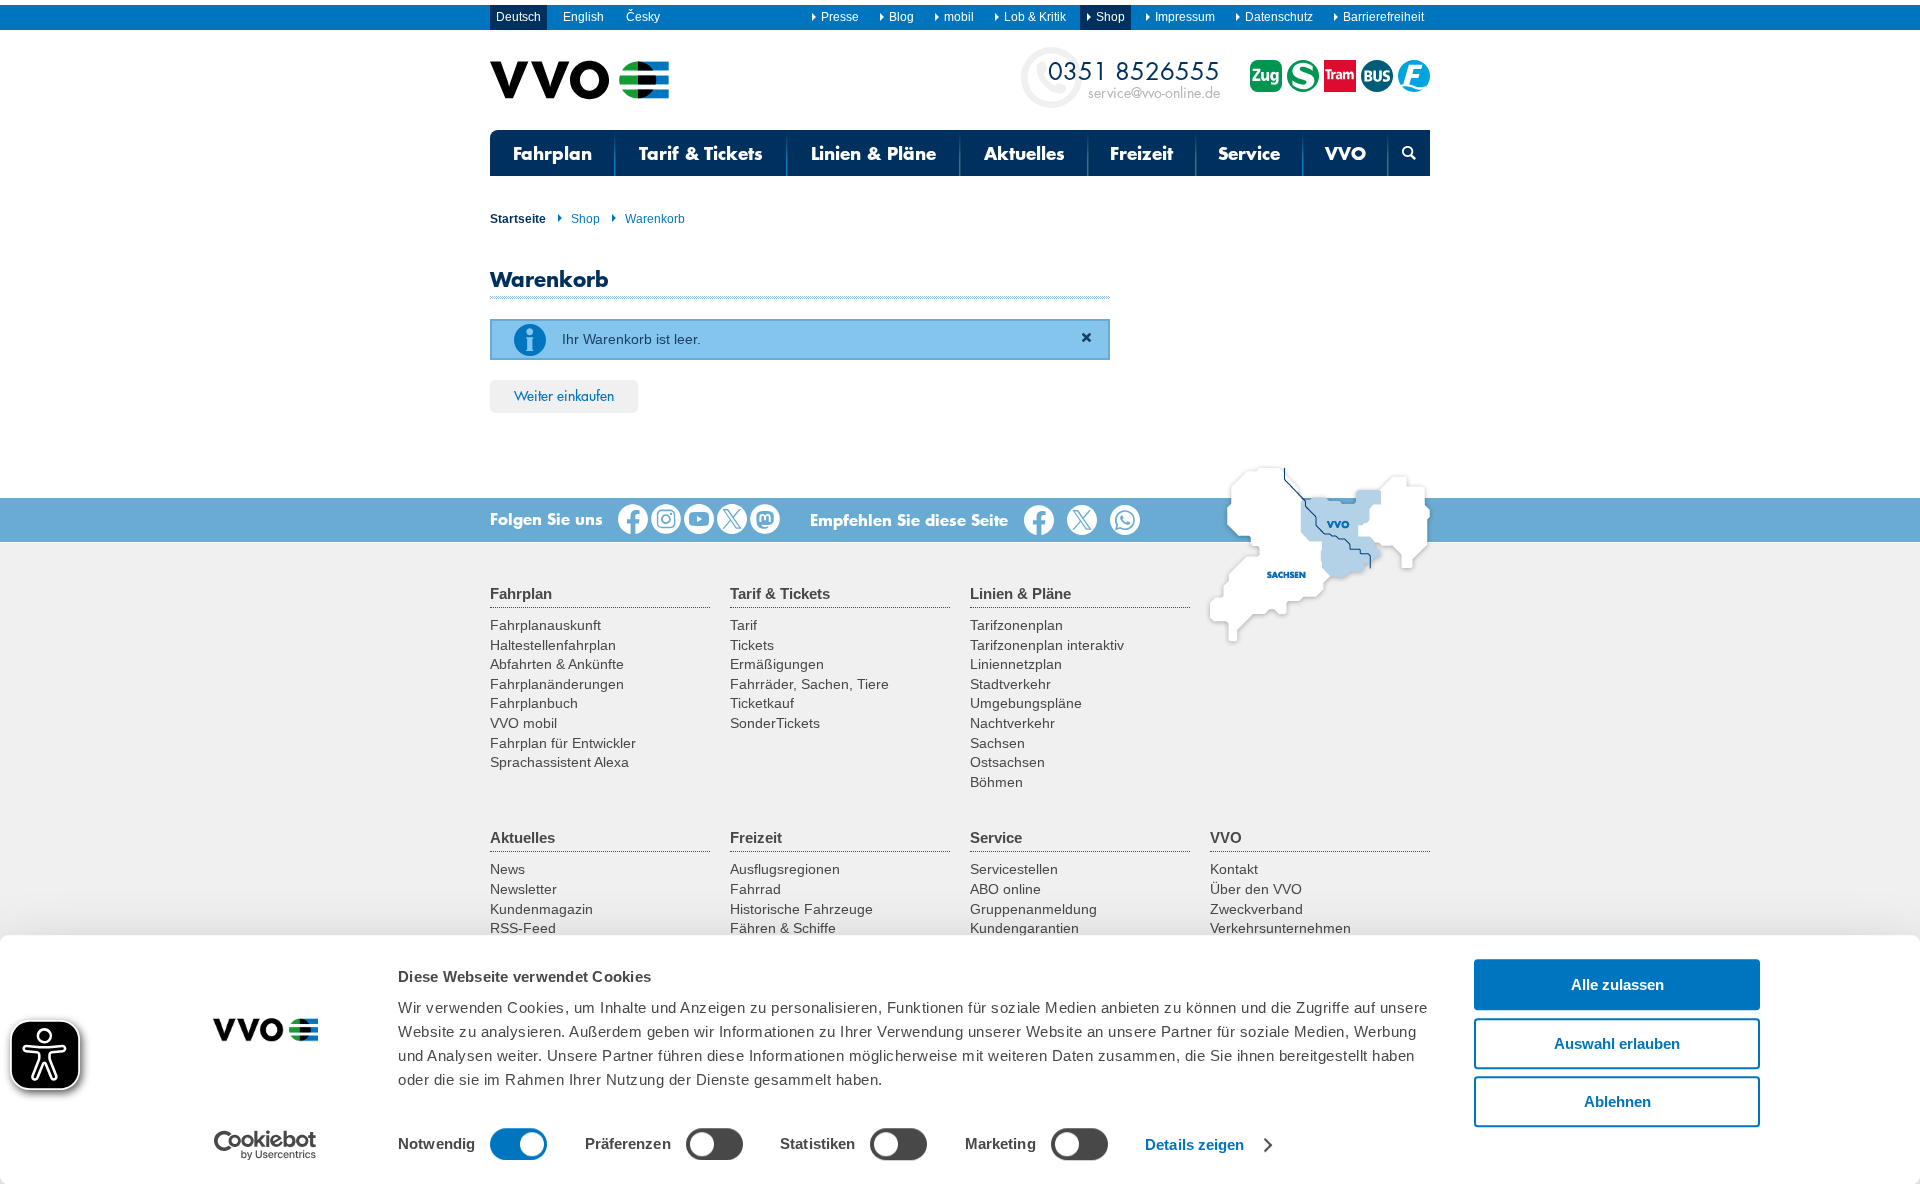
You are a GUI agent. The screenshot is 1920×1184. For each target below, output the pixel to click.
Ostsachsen (1007, 762)
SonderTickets (775, 723)
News (507, 869)
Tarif (743, 625)
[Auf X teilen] (1086, 521)
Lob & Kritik (1035, 17)
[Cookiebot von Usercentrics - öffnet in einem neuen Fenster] (265, 1145)
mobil (959, 17)
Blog (901, 17)
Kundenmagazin (541, 909)
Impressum (1185, 17)
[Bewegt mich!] (699, 520)
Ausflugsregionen (785, 869)
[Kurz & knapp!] (732, 520)
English (583, 17)
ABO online (1005, 889)
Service (1249, 153)
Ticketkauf (762, 703)
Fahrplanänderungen (557, 684)
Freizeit (1141, 153)
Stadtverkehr (1010, 684)
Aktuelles (1024, 153)
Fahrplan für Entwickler (563, 743)
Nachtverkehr (1012, 723)
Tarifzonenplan (1016, 625)
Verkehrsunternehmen (1280, 928)
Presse (840, 17)
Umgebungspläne (1026, 703)
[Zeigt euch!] (666, 520)
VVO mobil (523, 723)
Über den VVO (1256, 889)
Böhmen (996, 782)
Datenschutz (1279, 17)
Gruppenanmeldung (1033, 909)
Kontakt (1234, 869)
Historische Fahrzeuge (801, 909)
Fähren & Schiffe (783, 928)
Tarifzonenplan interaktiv (1047, 645)
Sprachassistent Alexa (559, 762)
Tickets (752, 645)
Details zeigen (1194, 1144)
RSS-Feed (523, 928)
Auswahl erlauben (1617, 1043)
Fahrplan (552, 153)
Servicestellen (1014, 869)
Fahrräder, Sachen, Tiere (809, 684)
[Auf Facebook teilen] (1043, 521)
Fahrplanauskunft (545, 625)
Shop (585, 219)
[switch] (714, 1144)
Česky (643, 17)
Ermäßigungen (777, 664)
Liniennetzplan (1016, 664)
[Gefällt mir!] (633, 520)
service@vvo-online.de (1134, 78)
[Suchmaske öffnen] (1409, 153)
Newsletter (523, 889)
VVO (1345, 153)
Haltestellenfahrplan (553, 645)
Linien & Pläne (873, 153)
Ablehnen (1617, 1101)
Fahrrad (755, 889)
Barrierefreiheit (1383, 17)
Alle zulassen (1617, 984)
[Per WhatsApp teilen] (1129, 521)
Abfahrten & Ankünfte (557, 664)
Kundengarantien (1024, 928)
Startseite (518, 219)
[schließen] (1090, 340)
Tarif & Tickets (701, 153)
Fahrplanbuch (534, 703)
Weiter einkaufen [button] (564, 395)
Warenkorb (655, 219)
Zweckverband (1256, 909)
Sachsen (997, 743)
